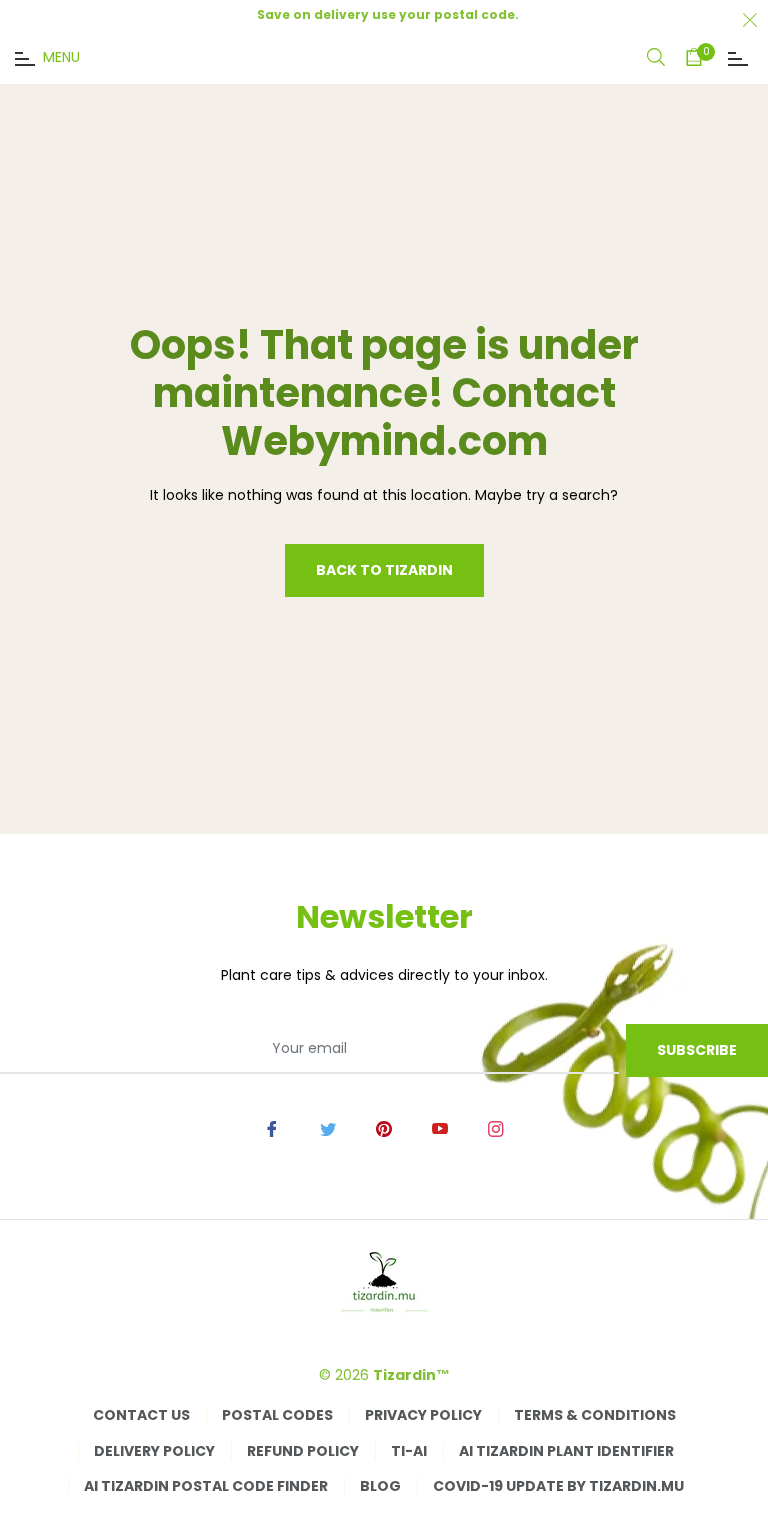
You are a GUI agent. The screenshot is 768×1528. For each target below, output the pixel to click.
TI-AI (409, 1451)
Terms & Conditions (595, 1415)
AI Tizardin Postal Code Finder (206, 1486)
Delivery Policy (154, 1451)
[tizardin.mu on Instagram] (496, 1127)
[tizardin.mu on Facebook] (272, 1127)
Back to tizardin (384, 570)
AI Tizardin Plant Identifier (566, 1451)
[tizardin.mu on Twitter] (328, 1127)
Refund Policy (303, 1451)
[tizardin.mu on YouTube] (440, 1127)
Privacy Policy (423, 1415)
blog (380, 1486)
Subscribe (697, 1050)
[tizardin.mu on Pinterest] (384, 1127)
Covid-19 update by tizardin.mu (558, 1486)
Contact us (141, 1415)
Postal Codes (277, 1415)
